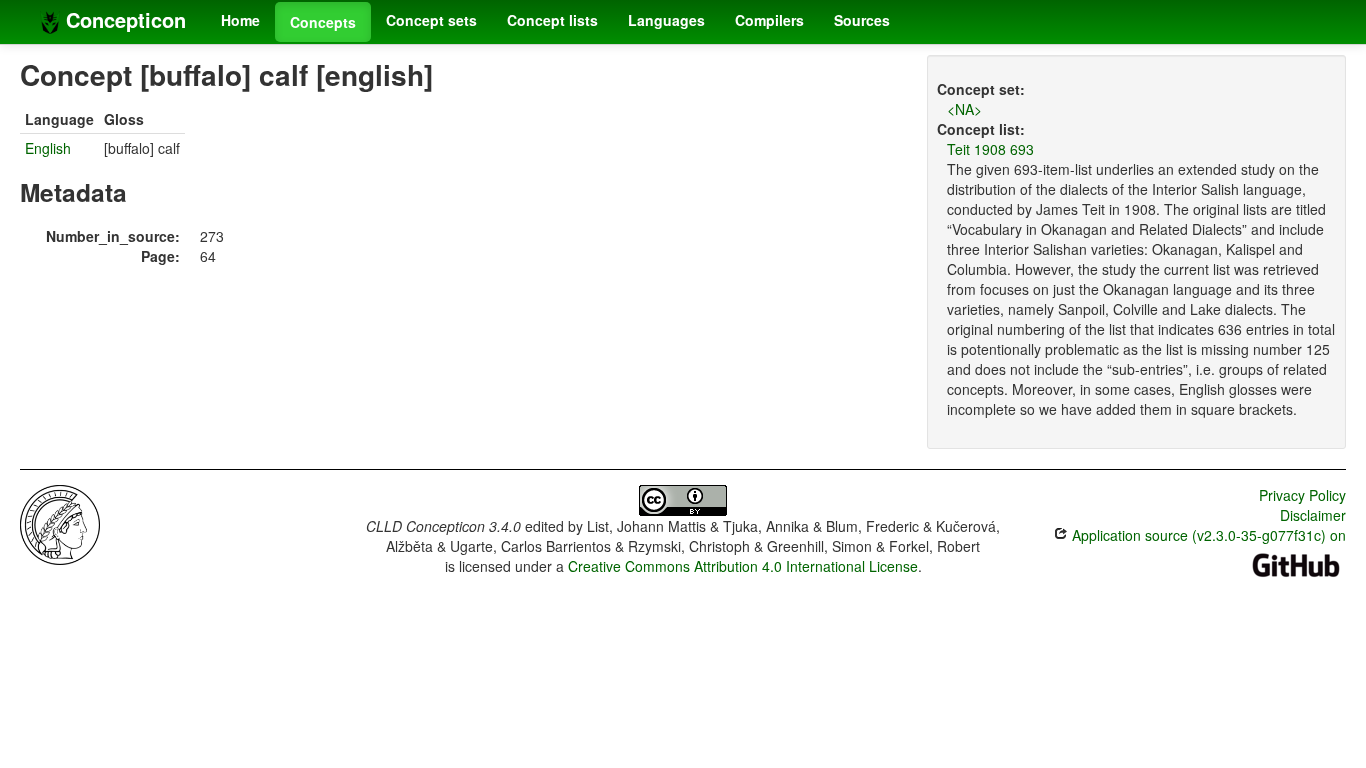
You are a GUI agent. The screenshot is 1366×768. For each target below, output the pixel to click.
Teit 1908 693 (990, 149)
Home (240, 20)
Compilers (769, 20)
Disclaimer (1313, 515)
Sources (862, 20)
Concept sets (431, 20)
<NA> (964, 109)
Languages (666, 20)
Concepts (323, 22)
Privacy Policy (1302, 495)
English (48, 148)
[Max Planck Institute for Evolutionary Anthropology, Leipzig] (60, 523)
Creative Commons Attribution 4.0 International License (743, 566)
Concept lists (552, 20)
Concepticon (123, 19)
